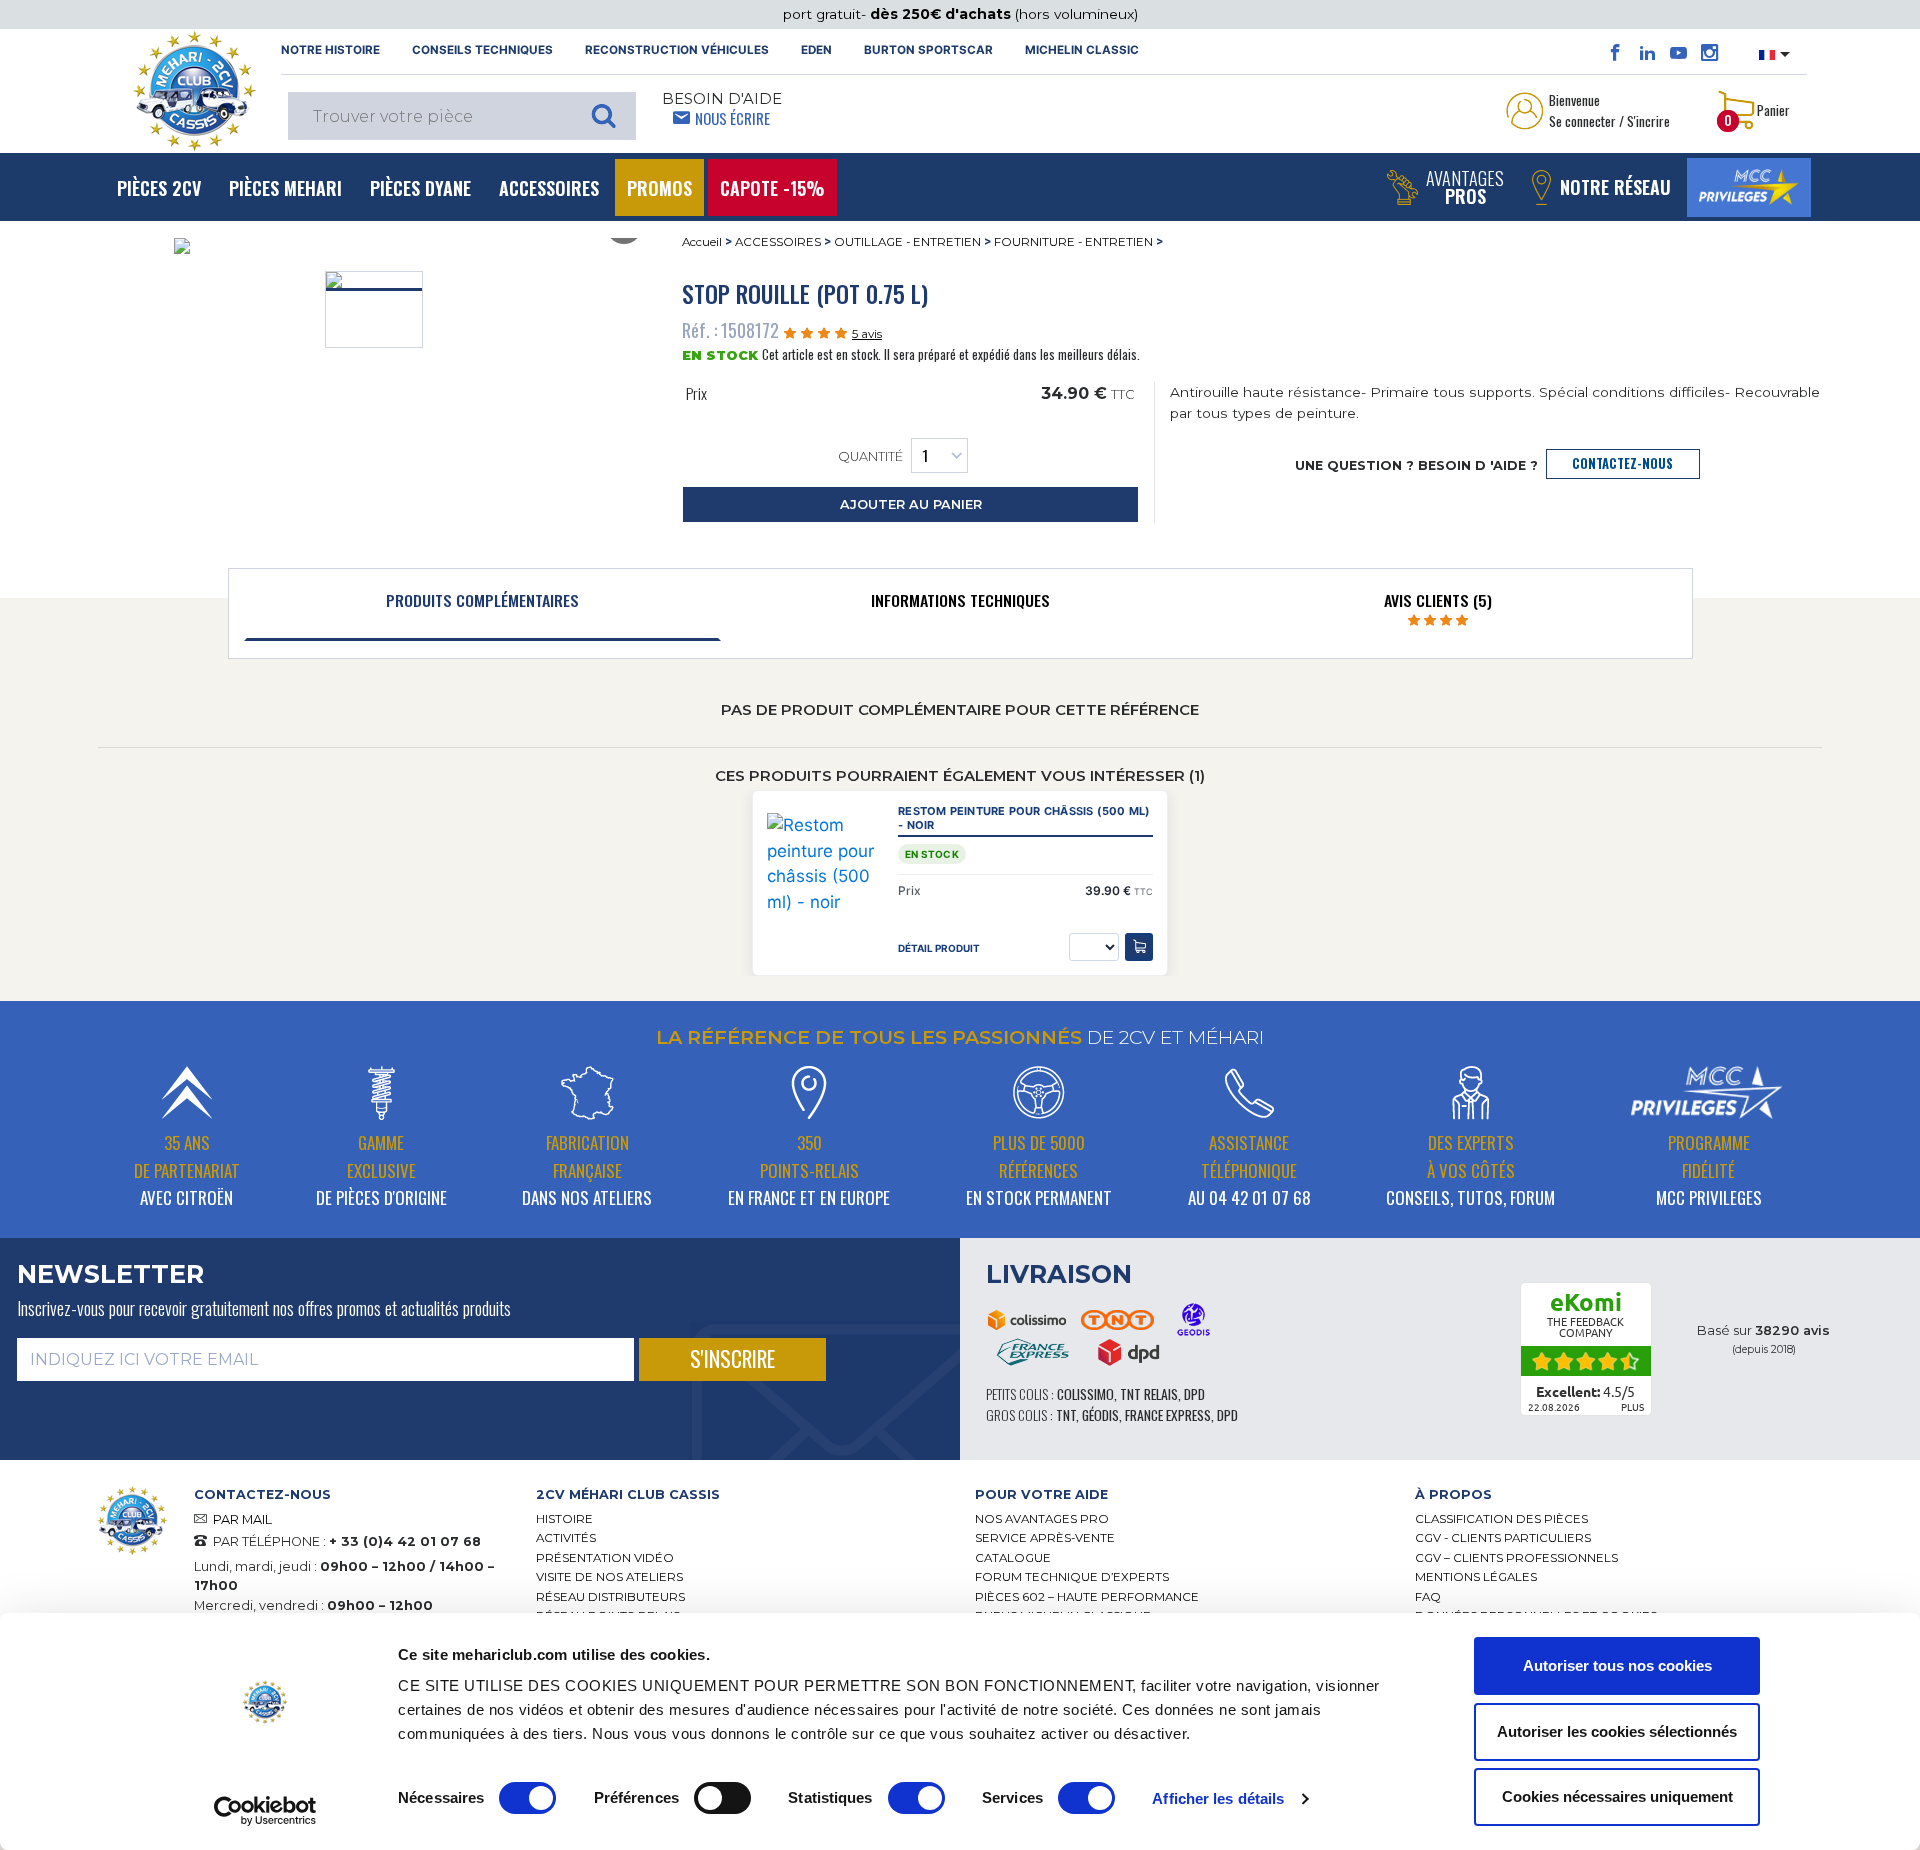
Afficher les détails (1218, 1798)
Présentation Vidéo (605, 1558)
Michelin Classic (1082, 50)
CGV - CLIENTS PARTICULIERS (1503, 1538)
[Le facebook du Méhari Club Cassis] (1615, 53)
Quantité (870, 456)
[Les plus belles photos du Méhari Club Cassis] (1709, 53)
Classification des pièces (1501, 1519)
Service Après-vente (1045, 1538)
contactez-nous (1622, 463)
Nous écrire (732, 118)
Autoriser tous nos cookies (1617, 1665)
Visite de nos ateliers (609, 1577)
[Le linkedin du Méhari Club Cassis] (1647, 53)
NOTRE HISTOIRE (330, 50)
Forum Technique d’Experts (1072, 1577)
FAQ (1428, 1597)
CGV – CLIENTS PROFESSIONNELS (1516, 1558)
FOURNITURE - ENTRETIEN (1073, 242)
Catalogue (1013, 1558)
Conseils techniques (482, 50)
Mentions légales (1476, 1577)
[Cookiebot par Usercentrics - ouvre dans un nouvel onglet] (265, 1811)
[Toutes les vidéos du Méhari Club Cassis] (1678, 53)
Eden (816, 50)
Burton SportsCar (928, 50)
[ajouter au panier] (1139, 947)
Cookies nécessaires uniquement (1617, 1796)
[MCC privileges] (1749, 187)
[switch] (722, 1798)
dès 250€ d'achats (942, 14)
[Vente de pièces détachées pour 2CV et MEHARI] (194, 91)
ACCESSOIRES (778, 242)
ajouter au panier (911, 504)
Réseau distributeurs (610, 1597)
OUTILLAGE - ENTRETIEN (907, 242)
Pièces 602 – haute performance (1087, 1597)
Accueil (702, 242)
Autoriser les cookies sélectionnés (1617, 1731)
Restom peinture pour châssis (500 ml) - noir (1024, 818)
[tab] (483, 605)
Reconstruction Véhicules (677, 50)
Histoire (564, 1519)
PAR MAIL (242, 1519)
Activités (566, 1538)
